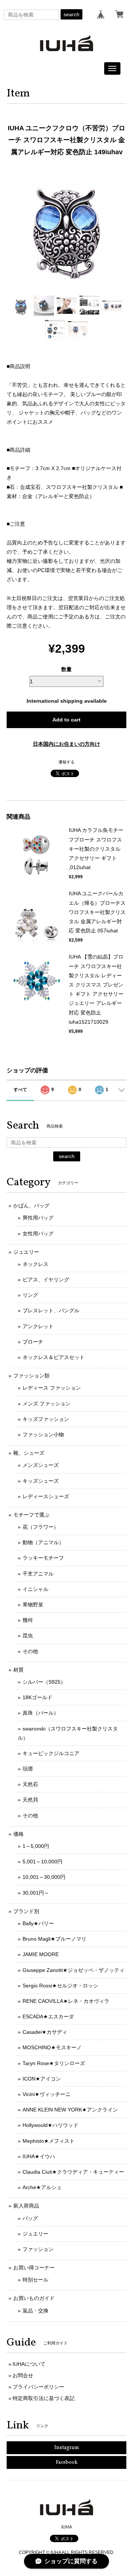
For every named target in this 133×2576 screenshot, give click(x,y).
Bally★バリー (38, 1923)
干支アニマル (38, 1574)
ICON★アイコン (42, 2079)
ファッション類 (31, 1376)
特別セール (35, 2280)
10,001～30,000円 (44, 1877)
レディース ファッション (52, 1388)
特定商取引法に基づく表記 (44, 2398)
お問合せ (23, 2375)
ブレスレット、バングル (51, 1310)
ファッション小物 (43, 1435)
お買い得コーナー (34, 2268)
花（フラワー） (41, 1527)
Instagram (67, 2448)
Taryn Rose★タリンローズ (54, 2063)
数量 (66, 669)
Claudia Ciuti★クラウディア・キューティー (73, 2172)
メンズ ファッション (47, 1404)
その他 (30, 1651)
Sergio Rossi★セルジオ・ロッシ (60, 1986)
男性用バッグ (38, 1218)
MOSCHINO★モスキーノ (52, 2047)
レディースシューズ (46, 1496)
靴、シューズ (29, 1453)
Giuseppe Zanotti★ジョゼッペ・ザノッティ (74, 1970)
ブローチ (33, 1342)
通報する (66, 762)
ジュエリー (26, 1252)
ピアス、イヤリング (46, 1280)
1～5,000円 (36, 1846)
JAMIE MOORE (41, 1954)
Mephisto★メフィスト (49, 2141)
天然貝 (30, 1800)
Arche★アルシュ (42, 2187)
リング (30, 1295)
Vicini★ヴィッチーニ (47, 2094)
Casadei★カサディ (45, 2032)
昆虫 (28, 1635)
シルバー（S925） (44, 1682)
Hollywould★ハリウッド (50, 2125)
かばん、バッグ (31, 1206)
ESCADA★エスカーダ (48, 2016)
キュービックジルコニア (51, 1753)
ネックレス (35, 1264)
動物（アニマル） (43, 1542)
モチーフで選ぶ (31, 1515)
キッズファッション (46, 1419)
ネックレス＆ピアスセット (54, 1357)
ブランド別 (26, 1911)
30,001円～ (36, 1893)
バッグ (30, 2218)
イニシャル (35, 1589)
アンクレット (38, 1326)
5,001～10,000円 (42, 1862)
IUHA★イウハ (39, 2156)
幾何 (28, 1620)
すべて (20, 1090)
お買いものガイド (34, 2298)
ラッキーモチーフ (43, 1558)
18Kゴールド (37, 1697)
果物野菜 (33, 1605)
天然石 (30, 1784)
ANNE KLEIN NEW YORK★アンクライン (70, 2110)
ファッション (38, 2249)
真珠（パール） (41, 1713)
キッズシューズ (41, 1481)
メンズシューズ (41, 1465)
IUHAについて (29, 2364)
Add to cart (66, 720)
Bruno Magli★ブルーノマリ (54, 1939)
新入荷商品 (26, 2206)
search (71, 14)
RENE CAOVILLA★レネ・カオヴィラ (66, 2001)
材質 (18, 1670)
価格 (18, 1834)
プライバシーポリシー (38, 2387)
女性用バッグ (38, 1234)
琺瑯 (28, 1769)
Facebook (67, 2462)
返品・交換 (35, 2311)
